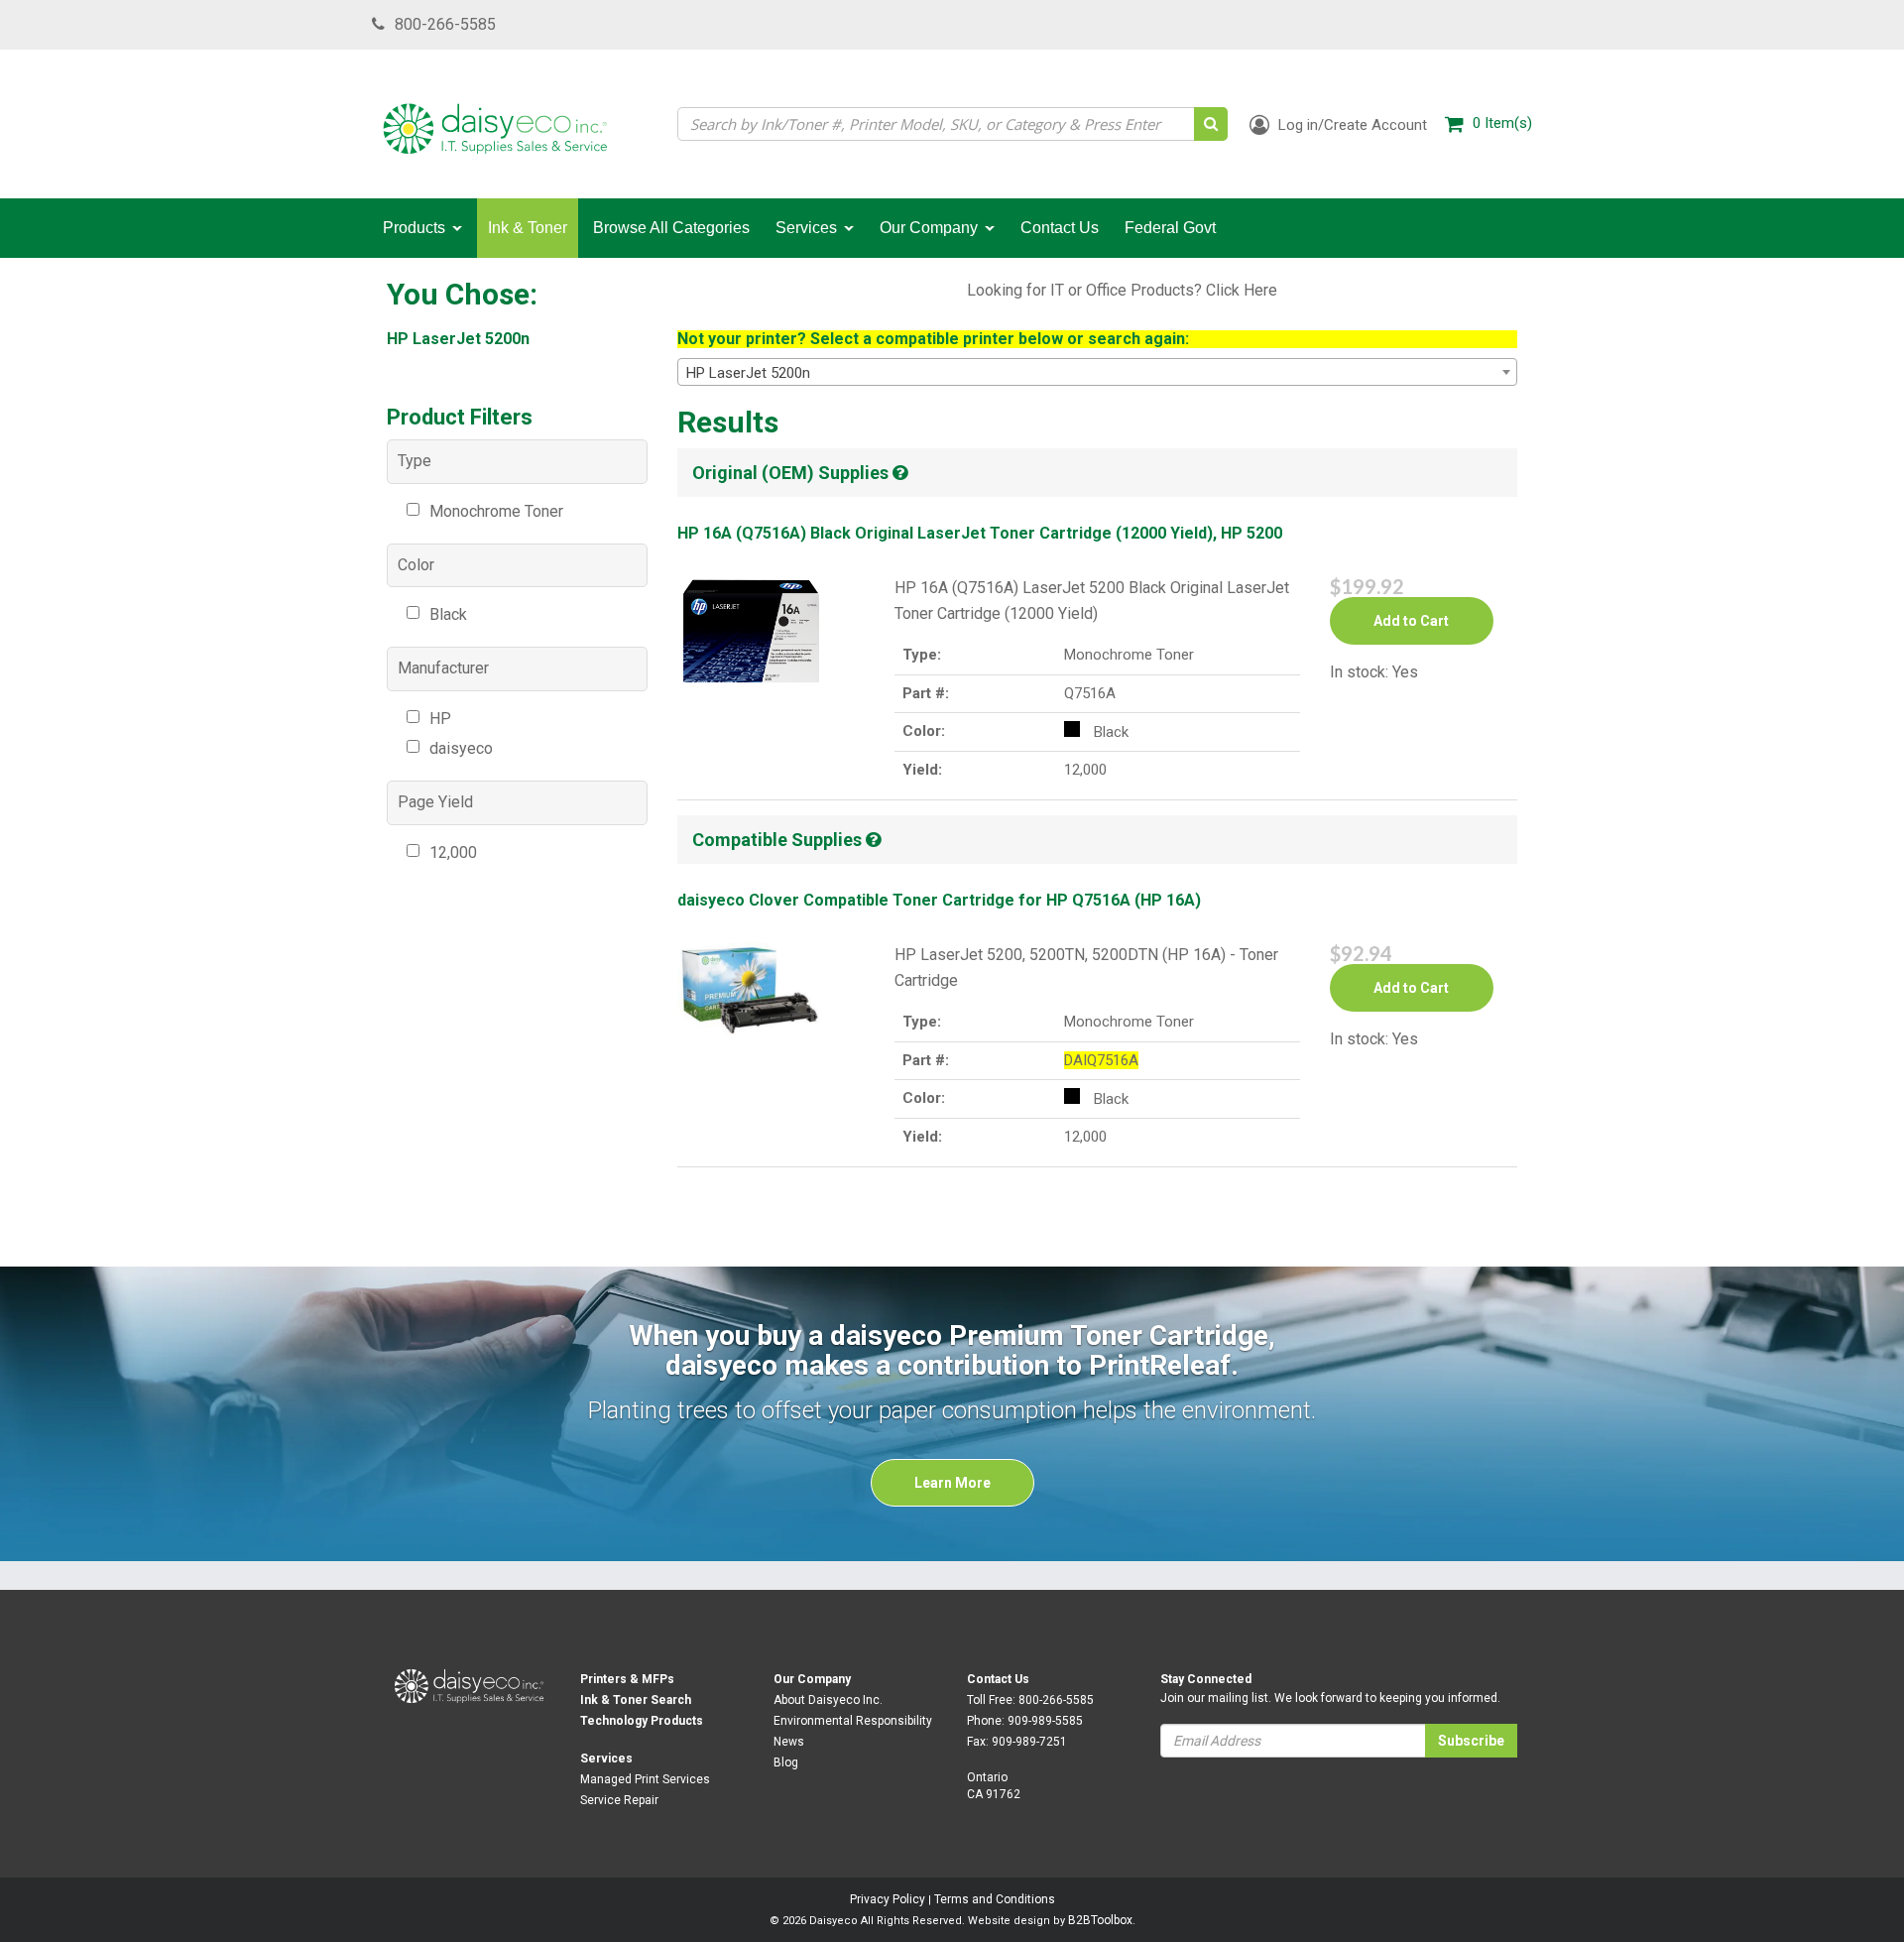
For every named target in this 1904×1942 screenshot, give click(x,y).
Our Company (812, 1679)
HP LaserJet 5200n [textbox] (748, 373)
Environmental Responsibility (853, 1721)
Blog (786, 1762)
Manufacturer (443, 668)
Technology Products (642, 1721)
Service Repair (619, 1800)
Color (416, 565)
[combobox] (1098, 372)
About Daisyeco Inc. (828, 1700)
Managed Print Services (645, 1779)
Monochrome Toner (496, 511)
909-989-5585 (1045, 1721)
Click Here (1242, 290)
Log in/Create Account (1351, 125)
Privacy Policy (888, 1899)
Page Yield (435, 802)
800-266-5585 (445, 24)
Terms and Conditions (995, 1899)
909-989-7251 (1029, 1742)
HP (440, 719)
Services (606, 1759)
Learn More (952, 1483)
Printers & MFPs (627, 1679)
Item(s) (1502, 123)
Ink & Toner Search (636, 1700)
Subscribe (1471, 1741)
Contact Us (998, 1679)
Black (448, 614)
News (789, 1742)
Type (415, 461)
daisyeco (461, 748)
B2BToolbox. (1102, 1920)
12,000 (453, 852)
